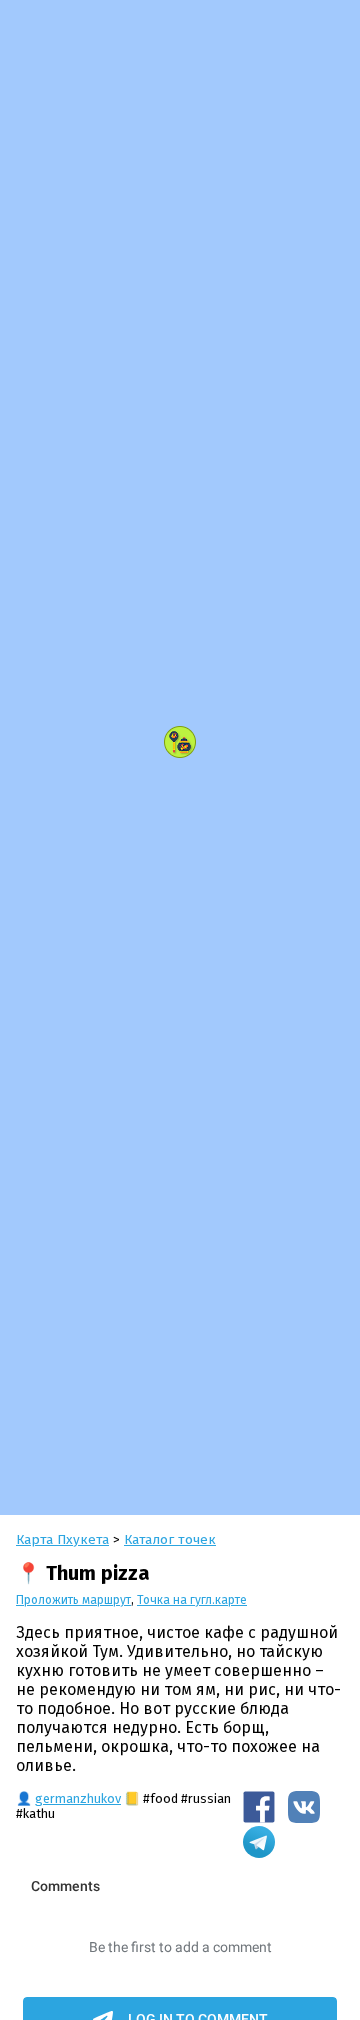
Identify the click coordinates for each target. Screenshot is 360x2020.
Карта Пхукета (62, 1539)
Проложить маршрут (73, 1600)
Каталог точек (170, 1539)
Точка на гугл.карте (192, 1600)
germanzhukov (78, 1798)
